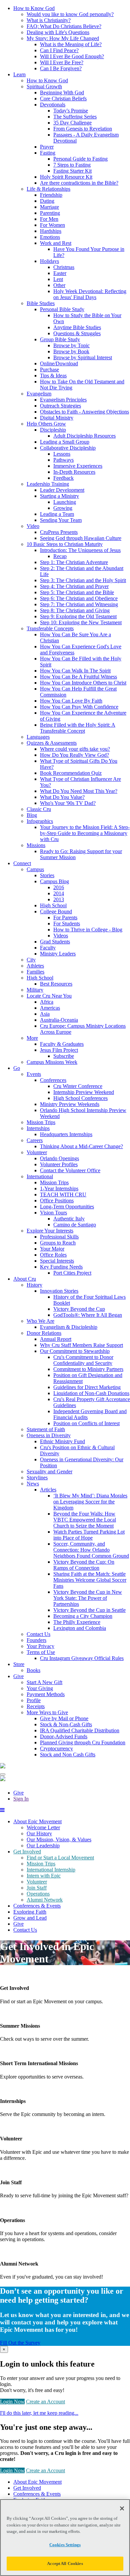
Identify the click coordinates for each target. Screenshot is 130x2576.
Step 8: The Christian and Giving (75, 610)
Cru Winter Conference (78, 1086)
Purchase (49, 370)
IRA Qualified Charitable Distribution (80, 1730)
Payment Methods (46, 1694)
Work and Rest (56, 243)
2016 (59, 887)
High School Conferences (80, 1098)
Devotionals (53, 105)
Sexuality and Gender (49, 1471)
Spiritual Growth (44, 86)
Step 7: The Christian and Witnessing (79, 604)
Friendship (51, 195)
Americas (50, 1008)
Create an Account (45, 2402)
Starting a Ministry (59, 496)
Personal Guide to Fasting (80, 159)
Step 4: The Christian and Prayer (74, 586)
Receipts (36, 1706)
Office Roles (53, 1255)
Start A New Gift (44, 1682)
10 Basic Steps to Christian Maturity (65, 544)
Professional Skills (59, 1237)
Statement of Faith (46, 1429)
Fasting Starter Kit (72, 171)
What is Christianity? (49, 20)
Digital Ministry (57, 418)
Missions (36, 845)
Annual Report (56, 1339)
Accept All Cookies (65, 2563)
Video (33, 526)
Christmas (64, 267)
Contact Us (38, 1634)
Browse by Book (71, 351)
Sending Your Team (61, 520)
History (34, 1285)
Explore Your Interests (50, 1231)
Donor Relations (44, 1333)
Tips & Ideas (53, 376)
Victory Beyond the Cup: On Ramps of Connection (84, 1565)
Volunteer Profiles (59, 1164)
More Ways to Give (47, 1712)
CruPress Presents (59, 532)
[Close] (122, 2508)
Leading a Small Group (65, 442)
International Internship (51, 1870)
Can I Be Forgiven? (61, 68)
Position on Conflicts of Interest (86, 1423)
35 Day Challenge (72, 123)
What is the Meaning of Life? (71, 44)
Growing (63, 508)
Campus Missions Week (52, 1062)
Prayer (47, 147)
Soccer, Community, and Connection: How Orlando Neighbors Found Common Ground (91, 1550)
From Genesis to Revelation (83, 129)
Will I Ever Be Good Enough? (72, 56)
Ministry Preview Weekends (70, 1104)
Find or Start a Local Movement (60, 1858)
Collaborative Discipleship (68, 448)
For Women (52, 225)
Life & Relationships (48, 189)
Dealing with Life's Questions (58, 32)
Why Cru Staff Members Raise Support (81, 1345)
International (40, 1176)
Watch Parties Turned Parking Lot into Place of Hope (89, 1535)
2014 (59, 893)
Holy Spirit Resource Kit (66, 177)
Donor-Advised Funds (64, 1736)
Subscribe (64, 1056)
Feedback (63, 478)
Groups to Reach (58, 1243)
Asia (45, 1014)
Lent (58, 279)
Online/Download (59, 363)
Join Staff (37, 1888)
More (32, 1038)
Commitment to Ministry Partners (88, 1369)
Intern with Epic (44, 1876)
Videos (61, 936)
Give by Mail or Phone (64, 1718)
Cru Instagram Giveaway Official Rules (82, 1658)
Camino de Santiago (75, 1225)
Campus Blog (54, 881)
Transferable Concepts (50, 628)
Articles (48, 1490)
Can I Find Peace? (59, 50)
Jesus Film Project (59, 1050)
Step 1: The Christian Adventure (74, 562)
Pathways (63, 460)
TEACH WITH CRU (63, 1194)
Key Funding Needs (61, 1267)
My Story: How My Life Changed (63, 38)
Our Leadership (43, 1846)
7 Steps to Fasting (72, 165)
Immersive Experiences (78, 466)
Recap (60, 556)
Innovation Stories (59, 1291)
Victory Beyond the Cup (79, 1309)
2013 (59, 899)
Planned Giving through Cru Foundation (83, 1742)
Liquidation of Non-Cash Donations (91, 1393)
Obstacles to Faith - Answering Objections (84, 412)
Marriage (49, 207)
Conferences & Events (37, 1906)
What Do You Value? (62, 797)
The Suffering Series (75, 117)
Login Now (12, 2402)
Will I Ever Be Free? (62, 62)
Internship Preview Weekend (84, 1092)
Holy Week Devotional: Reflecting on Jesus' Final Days (90, 294)
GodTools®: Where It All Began (88, 1315)
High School (53, 905)
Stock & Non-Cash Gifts (66, 1724)
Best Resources (56, 984)
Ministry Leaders (58, 954)
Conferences (53, 1080)
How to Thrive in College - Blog (88, 930)
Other (59, 285)
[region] (65, 2538)
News (33, 1484)
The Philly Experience (77, 1622)
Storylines (37, 1478)
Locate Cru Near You (49, 996)
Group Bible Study (60, 339)
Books (33, 1670)
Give (18, 1793)
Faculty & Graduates (62, 1044)
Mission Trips (41, 1122)
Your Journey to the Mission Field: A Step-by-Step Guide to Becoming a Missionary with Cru (85, 833)
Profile (34, 1700)
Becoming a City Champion (83, 1616)
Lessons (62, 454)
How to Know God (47, 80)
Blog (32, 815)
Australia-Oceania (59, 1020)
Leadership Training (48, 484)
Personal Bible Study (62, 309)
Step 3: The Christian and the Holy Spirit (83, 580)
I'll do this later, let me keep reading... (39, 2413)
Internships (38, 1128)
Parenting (50, 213)
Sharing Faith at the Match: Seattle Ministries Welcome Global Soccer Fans (90, 1580)
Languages (38, 737)
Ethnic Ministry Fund (62, 1441)
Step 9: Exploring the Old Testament (78, 616)
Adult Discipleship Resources (84, 436)
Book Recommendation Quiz (71, 773)
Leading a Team (57, 514)
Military (35, 990)
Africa (47, 1002)
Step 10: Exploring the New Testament (81, 622)
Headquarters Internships (66, 1134)
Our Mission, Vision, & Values (59, 1839)
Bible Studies (41, 303)
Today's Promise (71, 111)
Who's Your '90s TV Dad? (68, 803)
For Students (67, 924)
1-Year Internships (59, 1188)
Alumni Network (45, 1900)
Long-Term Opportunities (67, 1207)
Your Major (52, 1249)
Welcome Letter (43, 1827)
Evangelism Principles (63, 400)
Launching (65, 502)
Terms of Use (41, 1652)
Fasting (48, 153)
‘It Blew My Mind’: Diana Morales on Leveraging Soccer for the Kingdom (90, 1502)
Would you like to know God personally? (70, 14)
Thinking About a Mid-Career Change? (81, 1146)
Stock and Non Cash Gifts (68, 1755)
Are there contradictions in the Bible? (79, 183)
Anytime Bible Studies (77, 327)
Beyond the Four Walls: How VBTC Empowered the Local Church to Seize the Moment (85, 1520)
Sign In (21, 1799)
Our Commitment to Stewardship (75, 1351)
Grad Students (55, 942)
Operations (38, 1894)
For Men (49, 219)
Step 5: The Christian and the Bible (77, 592)
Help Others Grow (46, 424)
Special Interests (57, 1261)
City (31, 960)
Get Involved (27, 1852)
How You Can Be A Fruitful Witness (78, 677)
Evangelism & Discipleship (69, 1327)
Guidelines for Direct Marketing (87, 1387)
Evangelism (39, 394)
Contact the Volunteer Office (70, 1170)
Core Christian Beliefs (63, 99)
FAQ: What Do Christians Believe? (64, 26)
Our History (39, 1833)
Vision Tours (53, 1213)
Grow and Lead (30, 1918)
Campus (35, 869)
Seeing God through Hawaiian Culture (81, 538)
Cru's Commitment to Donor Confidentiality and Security (83, 1360)
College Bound (56, 911)
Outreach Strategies (60, 406)
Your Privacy (40, 1646)
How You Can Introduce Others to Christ (83, 683)
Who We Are (40, 1321)
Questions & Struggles (77, 333)
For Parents (65, 917)
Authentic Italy (69, 1219)
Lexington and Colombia (80, 1628)
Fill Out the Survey (20, 2343)
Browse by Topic (71, 345)
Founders (36, 1640)
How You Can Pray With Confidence (79, 707)
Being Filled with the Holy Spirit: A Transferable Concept (78, 728)
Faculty (48, 948)
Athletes (35, 966)
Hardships (51, 231)
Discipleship (53, 430)
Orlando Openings (59, 1158)
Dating (47, 201)
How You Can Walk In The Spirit (75, 671)
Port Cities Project (72, 1273)
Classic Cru (39, 809)
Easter (60, 273)
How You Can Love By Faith (71, 701)
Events (34, 1074)
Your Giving (40, 1688)
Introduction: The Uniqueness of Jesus (80, 550)
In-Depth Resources (74, 472)
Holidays (49, 261)
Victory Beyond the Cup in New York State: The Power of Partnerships (88, 1598)
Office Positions (57, 1201)
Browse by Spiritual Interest (83, 357)
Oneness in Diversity (49, 1435)
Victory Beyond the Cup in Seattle (89, 1610)
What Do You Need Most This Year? (79, 791)
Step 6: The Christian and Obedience (79, 598)
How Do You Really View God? (74, 755)
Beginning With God (62, 93)
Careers (35, 1140)
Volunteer (37, 1152)
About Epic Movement (37, 1821)
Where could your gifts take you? (75, 749)
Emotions (50, 237)
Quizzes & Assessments (52, 743)
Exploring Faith (30, 1912)
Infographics (40, 821)
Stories (47, 875)
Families (35, 972)
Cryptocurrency (56, 1749)
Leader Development (62, 490)
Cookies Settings (65, 2545)
